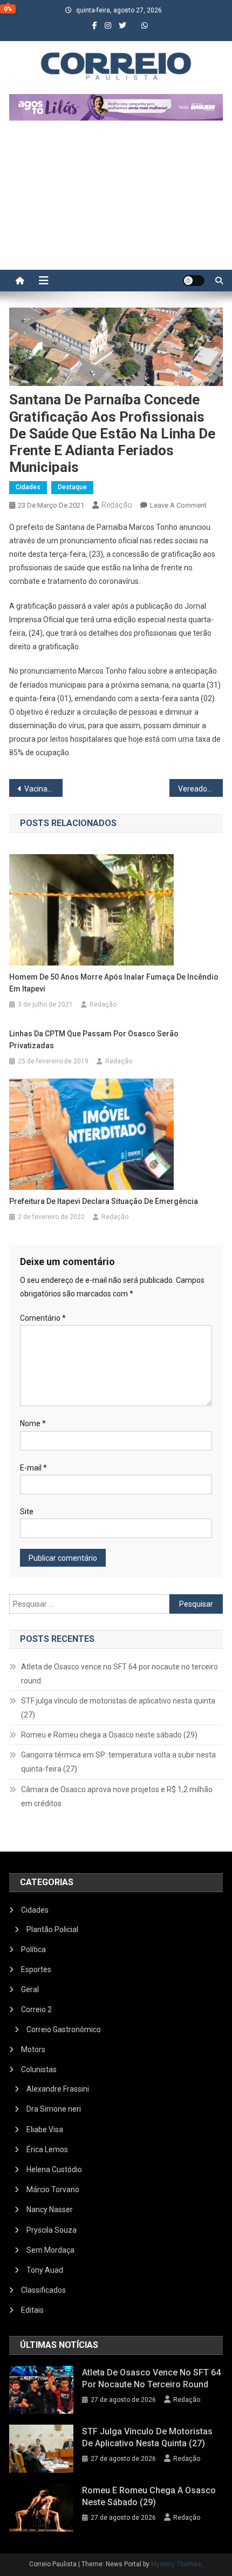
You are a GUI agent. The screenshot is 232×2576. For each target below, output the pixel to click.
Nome (33, 1423)
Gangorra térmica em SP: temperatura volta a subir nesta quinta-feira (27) (118, 1762)
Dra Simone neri (54, 2109)
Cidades (28, 487)
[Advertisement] (116, 201)
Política (33, 1949)
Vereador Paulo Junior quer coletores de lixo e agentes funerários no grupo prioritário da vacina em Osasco (200, 789)
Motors (33, 2049)
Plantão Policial (52, 1929)
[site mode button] (194, 281)
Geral (30, 1989)
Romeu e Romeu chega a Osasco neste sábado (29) (109, 1735)
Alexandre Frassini (58, 2089)
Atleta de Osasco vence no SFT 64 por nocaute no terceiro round (120, 1674)
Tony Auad (45, 2270)
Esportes (36, 1969)
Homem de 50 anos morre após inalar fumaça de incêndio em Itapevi (114, 983)
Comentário (43, 1318)
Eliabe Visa (45, 2129)
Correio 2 (36, 2009)
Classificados (43, 2290)
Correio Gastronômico (64, 2029)
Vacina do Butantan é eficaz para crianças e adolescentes (43, 789)
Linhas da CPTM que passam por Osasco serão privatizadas (94, 1040)
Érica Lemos (47, 2149)
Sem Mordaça (50, 2250)
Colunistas (39, 2069)
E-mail (33, 1468)
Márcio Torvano (53, 2189)
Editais (32, 2310)
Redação (117, 505)
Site (27, 1512)
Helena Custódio (54, 2169)
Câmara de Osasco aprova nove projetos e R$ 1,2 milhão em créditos (117, 1796)
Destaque (72, 487)
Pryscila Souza (52, 2230)
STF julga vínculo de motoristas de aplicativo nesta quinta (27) (118, 1708)
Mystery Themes (176, 2564)
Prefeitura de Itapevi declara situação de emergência (104, 1201)
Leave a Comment (178, 505)
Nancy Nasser (50, 2209)
